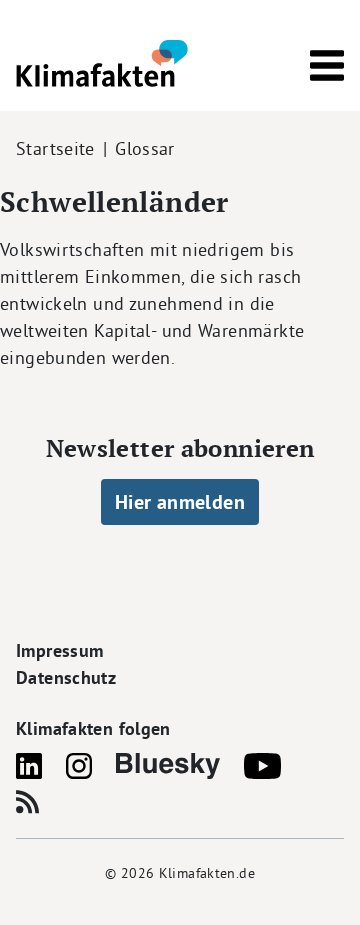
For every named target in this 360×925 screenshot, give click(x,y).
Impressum (59, 650)
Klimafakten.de (207, 873)
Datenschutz (66, 677)
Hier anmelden (180, 502)
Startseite (55, 148)
